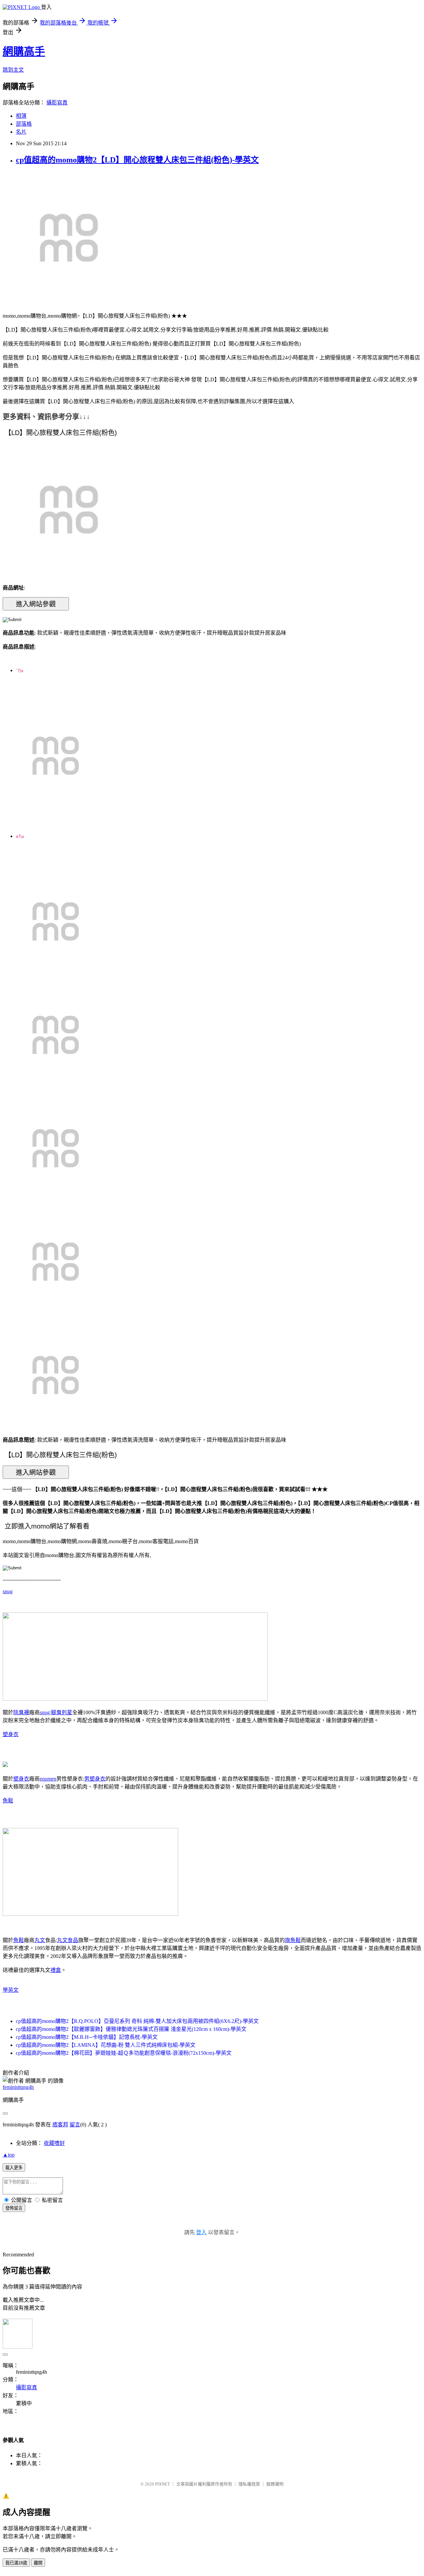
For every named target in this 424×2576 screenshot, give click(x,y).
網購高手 (24, 51)
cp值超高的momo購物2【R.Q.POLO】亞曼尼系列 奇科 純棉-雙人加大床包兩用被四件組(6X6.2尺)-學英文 (137, 2021)
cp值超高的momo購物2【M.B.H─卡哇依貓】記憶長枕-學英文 (87, 2037)
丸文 (40, 1940)
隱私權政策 (249, 2484)
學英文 (11, 1990)
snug (8, 1591)
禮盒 (56, 1970)
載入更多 (14, 2168)
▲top (9, 2155)
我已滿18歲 (16, 2563)
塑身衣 (11, 1734)
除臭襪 (21, 1712)
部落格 (24, 124)
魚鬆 (8, 1801)
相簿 (21, 116)
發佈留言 (14, 2208)
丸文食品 (68, 1940)
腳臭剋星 (62, 1712)
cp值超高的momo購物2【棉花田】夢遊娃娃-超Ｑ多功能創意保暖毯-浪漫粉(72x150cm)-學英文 (124, 2053)
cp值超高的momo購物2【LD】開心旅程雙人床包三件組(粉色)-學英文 (137, 160)
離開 (38, 2563)
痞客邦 (60, 2125)
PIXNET (162, 2484)
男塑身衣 (95, 1779)
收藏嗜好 (54, 2143)
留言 (75, 2125)
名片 (21, 132)
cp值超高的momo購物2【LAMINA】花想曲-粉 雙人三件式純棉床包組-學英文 (106, 2045)
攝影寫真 (57, 103)
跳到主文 (13, 70)
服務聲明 (275, 2484)
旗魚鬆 (293, 1940)
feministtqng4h (18, 2087)
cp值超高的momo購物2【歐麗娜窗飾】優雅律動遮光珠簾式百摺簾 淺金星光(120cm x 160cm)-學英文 (131, 2029)
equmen (48, 1779)
